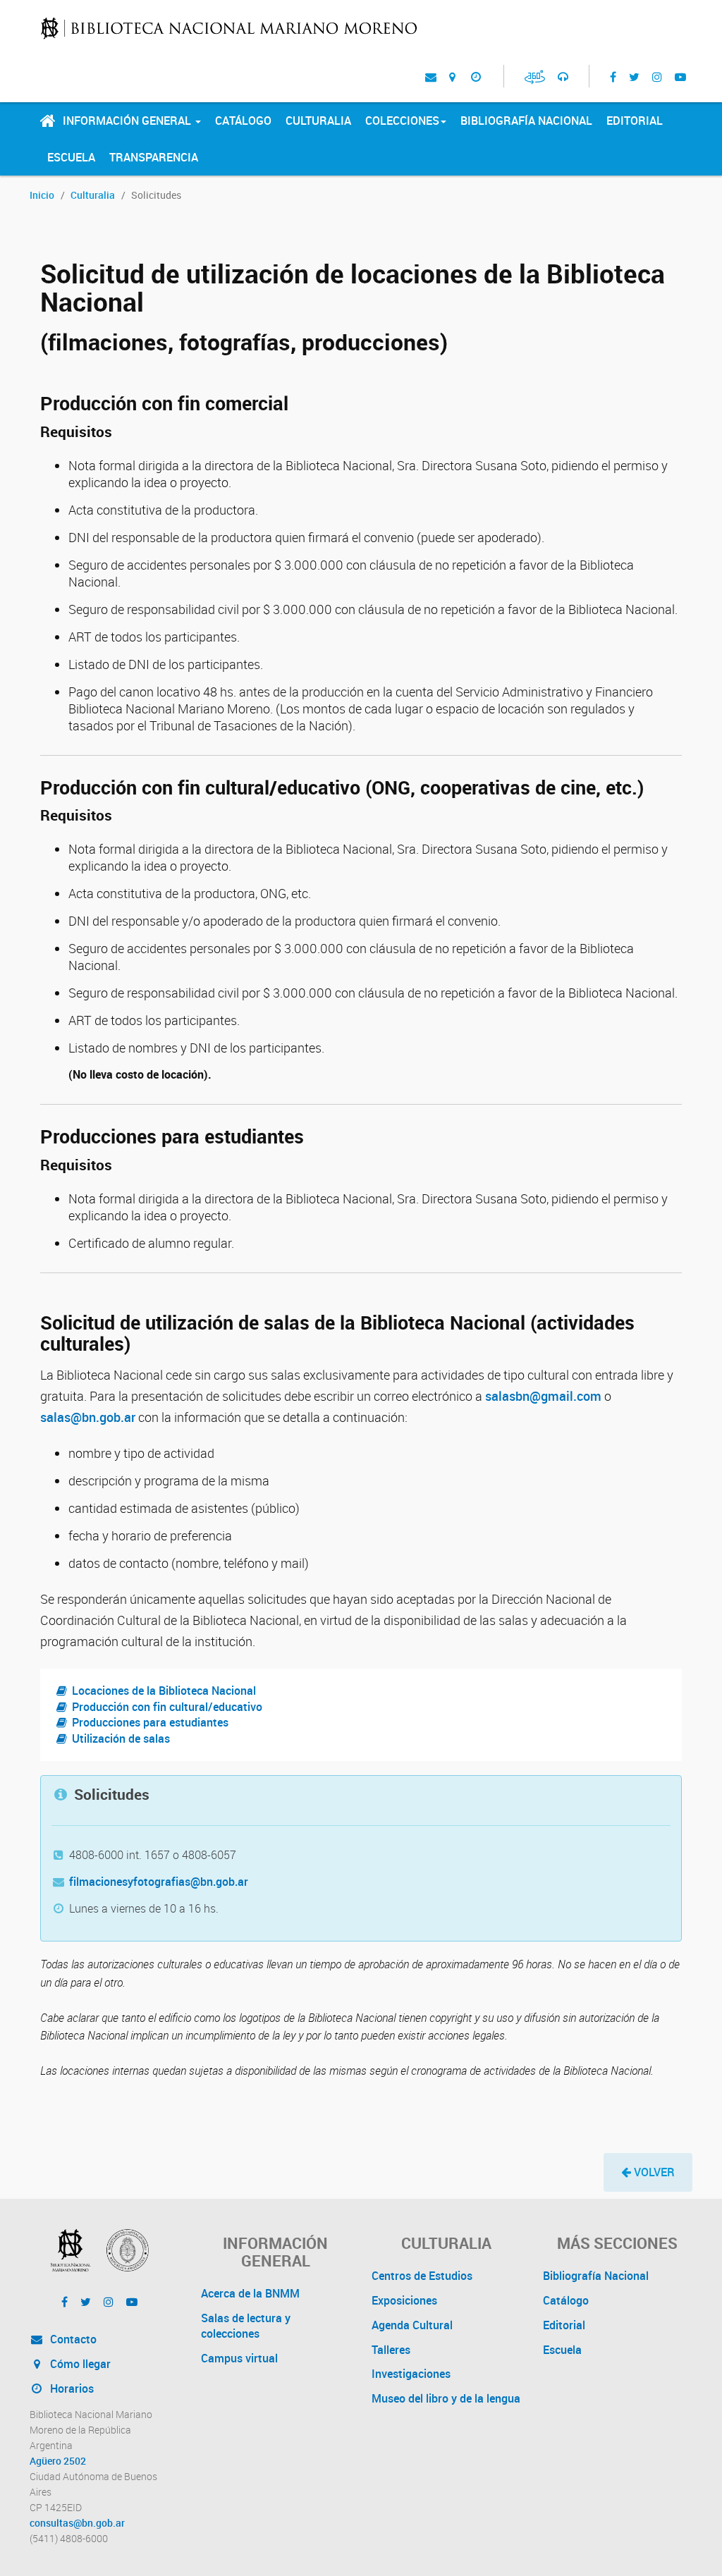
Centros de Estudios (422, 2276)
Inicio (42, 195)
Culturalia (318, 121)
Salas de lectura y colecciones (246, 2326)
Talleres (391, 2350)
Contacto (72, 2339)
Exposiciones (404, 2300)
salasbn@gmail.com (543, 1396)
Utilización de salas (121, 1738)
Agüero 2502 (58, 2461)
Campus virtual (239, 2358)
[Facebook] (613, 76)
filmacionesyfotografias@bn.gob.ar (159, 1882)
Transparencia (154, 157)
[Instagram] (657, 76)
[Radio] (563, 76)
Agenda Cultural (412, 2325)
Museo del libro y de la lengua (446, 2398)
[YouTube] (680, 76)
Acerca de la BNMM (250, 2293)
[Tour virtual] (535, 76)
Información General (128, 121)
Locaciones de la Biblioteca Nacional (164, 1691)
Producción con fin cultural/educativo (167, 1707)
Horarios (71, 2388)
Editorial (635, 121)
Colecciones (402, 121)
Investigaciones (411, 2374)
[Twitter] (634, 76)
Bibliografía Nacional (526, 121)
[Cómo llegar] (452, 76)
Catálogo (243, 121)
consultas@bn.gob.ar (77, 2523)
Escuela (71, 157)
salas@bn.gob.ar (88, 1417)
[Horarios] (476, 76)
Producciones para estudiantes (150, 1722)
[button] (648, 2172)
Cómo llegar (79, 2364)
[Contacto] (431, 76)
